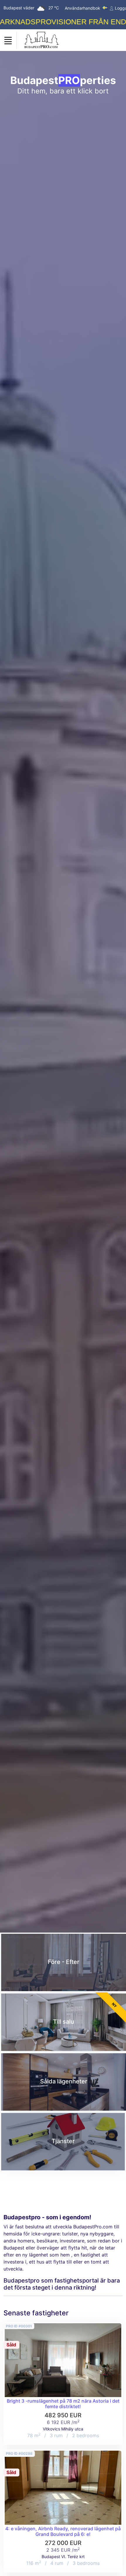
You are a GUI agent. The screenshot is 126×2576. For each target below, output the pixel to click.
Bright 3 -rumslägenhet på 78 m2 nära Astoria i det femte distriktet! (63, 2404)
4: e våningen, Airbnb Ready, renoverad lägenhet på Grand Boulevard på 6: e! (63, 2531)
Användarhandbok (82, 8)
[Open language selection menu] (105, 8)
